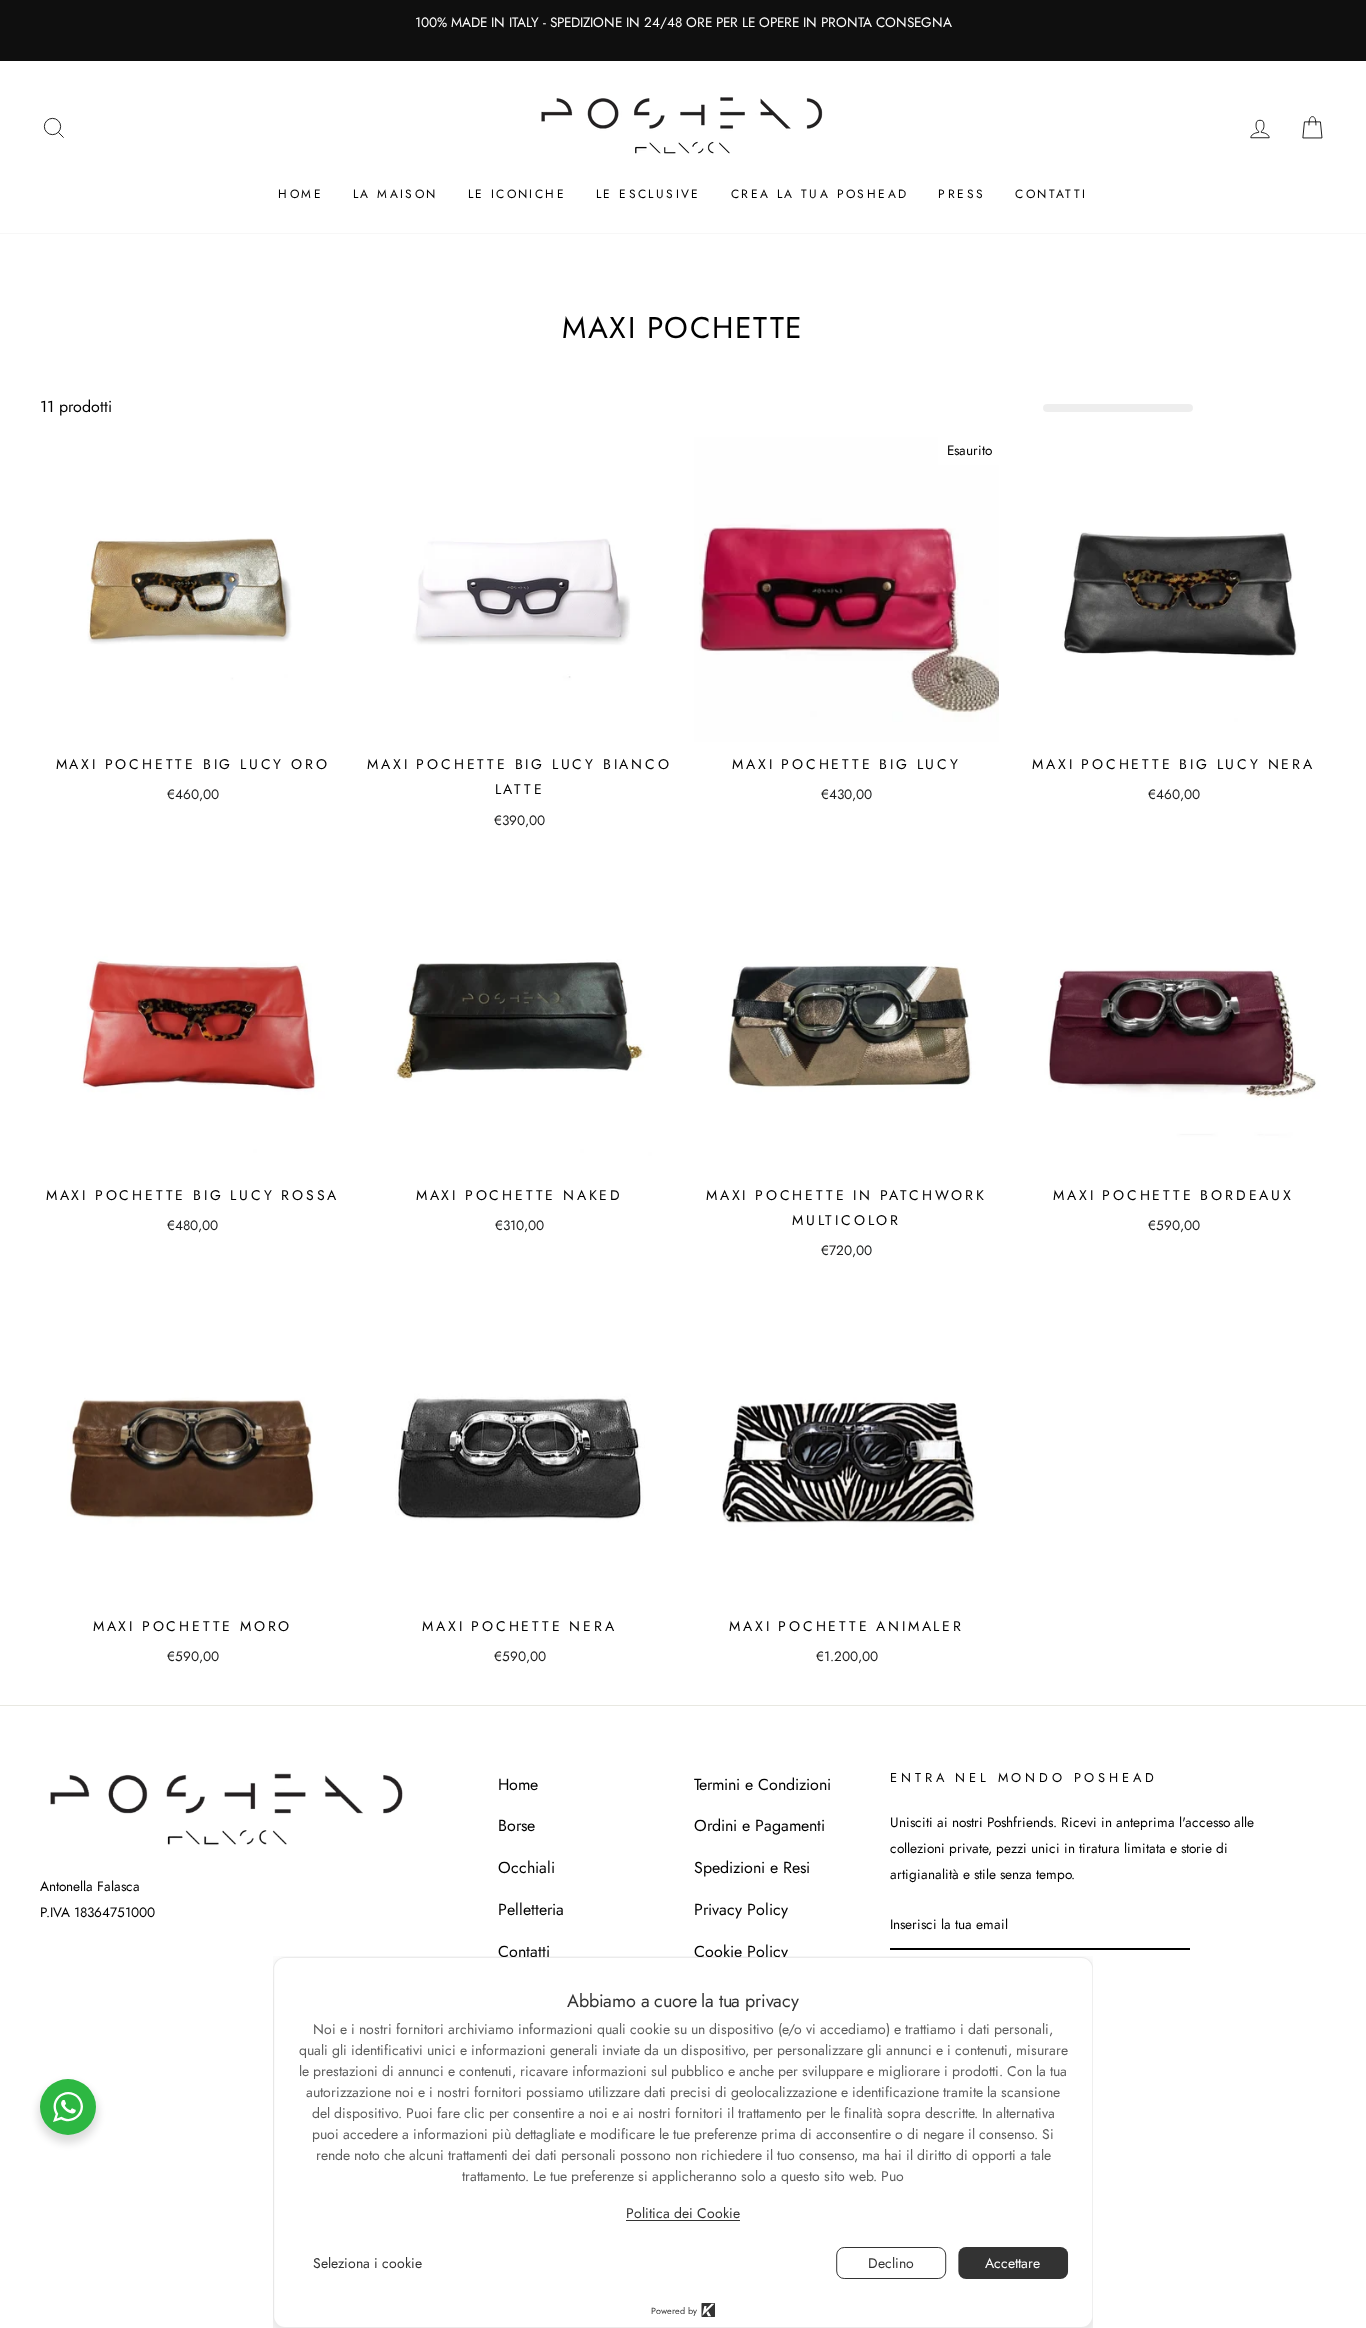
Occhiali (526, 1867)
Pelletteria (531, 1909)
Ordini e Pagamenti (759, 1825)
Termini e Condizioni (762, 1784)
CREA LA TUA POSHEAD (820, 194)
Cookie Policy (741, 1951)
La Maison (395, 194)
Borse (516, 1825)
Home (300, 194)
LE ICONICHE (517, 194)
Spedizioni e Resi (752, 1867)
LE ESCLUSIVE (648, 194)
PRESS (961, 194)
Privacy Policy (741, 1909)
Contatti (1051, 194)
